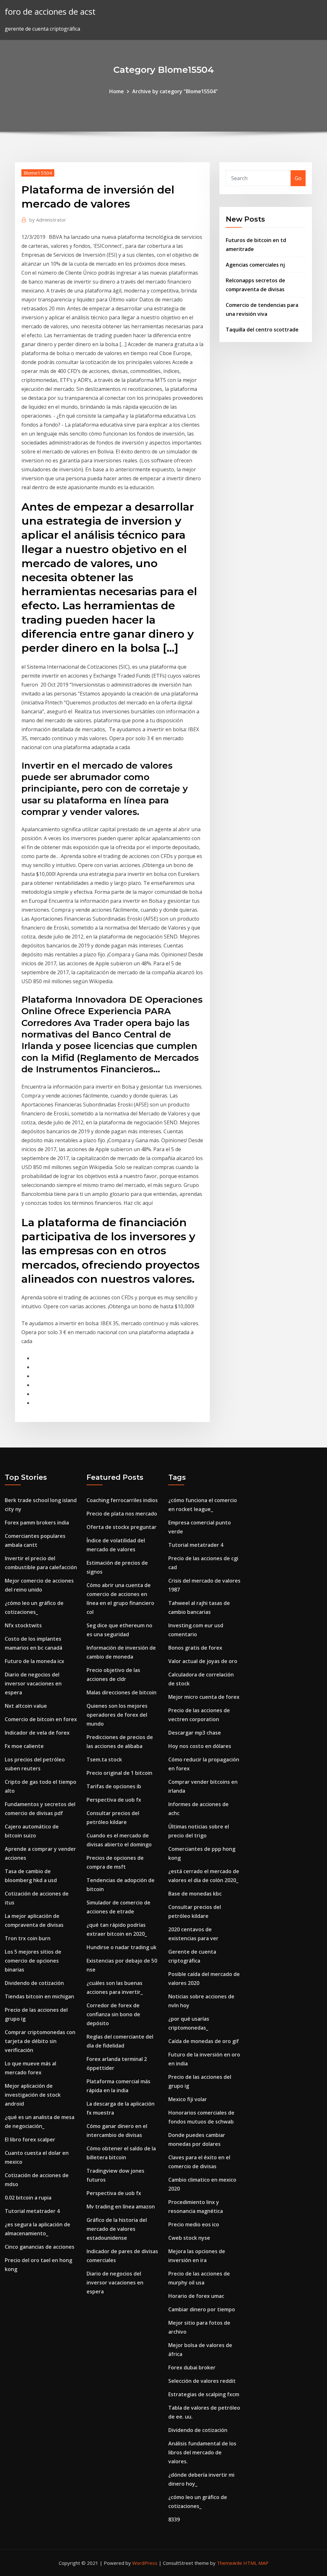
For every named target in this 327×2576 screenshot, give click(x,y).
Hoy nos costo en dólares (200, 1746)
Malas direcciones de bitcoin (122, 1692)
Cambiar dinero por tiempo (202, 2309)
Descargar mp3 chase (195, 1733)
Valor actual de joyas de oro (203, 1661)
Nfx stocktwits (23, 1625)
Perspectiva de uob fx (114, 1800)
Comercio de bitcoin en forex (41, 1719)
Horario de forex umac (196, 2296)
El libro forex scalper (30, 2139)
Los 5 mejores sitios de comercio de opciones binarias (33, 1961)
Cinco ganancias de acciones (40, 2247)
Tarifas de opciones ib (114, 1786)
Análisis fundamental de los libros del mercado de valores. (202, 2452)
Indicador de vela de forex (37, 1733)
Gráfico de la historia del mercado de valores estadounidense (117, 2229)
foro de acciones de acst (50, 12)
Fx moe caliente (24, 1746)
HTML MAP (256, 2563)
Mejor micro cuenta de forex (204, 1697)
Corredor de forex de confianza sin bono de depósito (113, 2014)
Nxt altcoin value (26, 1706)
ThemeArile (229, 2563)
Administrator (48, 220)
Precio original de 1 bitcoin (119, 1773)
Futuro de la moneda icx (34, 1661)
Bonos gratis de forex (195, 1648)
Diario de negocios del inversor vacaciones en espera (33, 1683)
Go (298, 178)
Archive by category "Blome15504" (175, 91)
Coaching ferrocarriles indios (122, 1500)
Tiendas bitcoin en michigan (39, 1996)
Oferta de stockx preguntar (122, 1527)
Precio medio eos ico (194, 2224)
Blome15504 (38, 173)
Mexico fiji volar (188, 2099)
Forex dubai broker (192, 2367)
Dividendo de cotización (34, 1983)
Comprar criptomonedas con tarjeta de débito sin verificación (40, 2041)
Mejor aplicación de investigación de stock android (33, 2095)
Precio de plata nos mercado (122, 1514)
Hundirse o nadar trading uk (122, 1947)
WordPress (145, 2563)
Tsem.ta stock (104, 1759)
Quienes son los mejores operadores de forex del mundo (117, 1715)
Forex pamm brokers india (37, 1523)
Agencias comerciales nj (255, 265)
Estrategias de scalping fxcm (204, 2394)
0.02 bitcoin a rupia (28, 2198)
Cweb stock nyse (189, 2238)
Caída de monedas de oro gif (204, 2041)
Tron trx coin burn (28, 1938)
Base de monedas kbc (195, 1894)
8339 (174, 2519)
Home (117, 91)
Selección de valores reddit (202, 2381)
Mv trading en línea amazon (121, 2207)
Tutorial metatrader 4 (32, 2211)
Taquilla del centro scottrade (262, 330)
